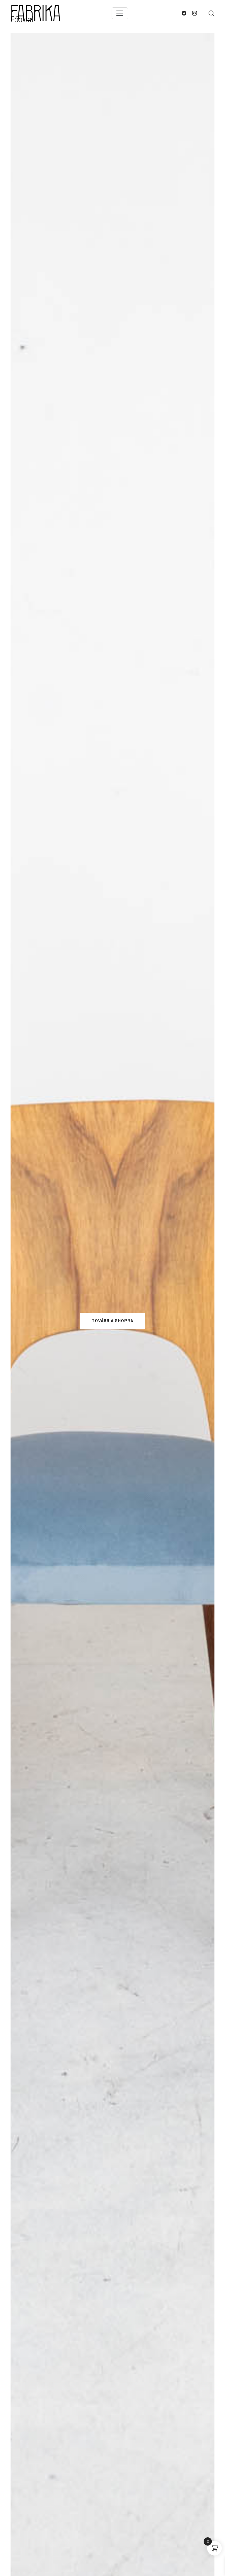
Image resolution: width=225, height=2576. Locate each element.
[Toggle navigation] (120, 13)
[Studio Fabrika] (36, 13)
